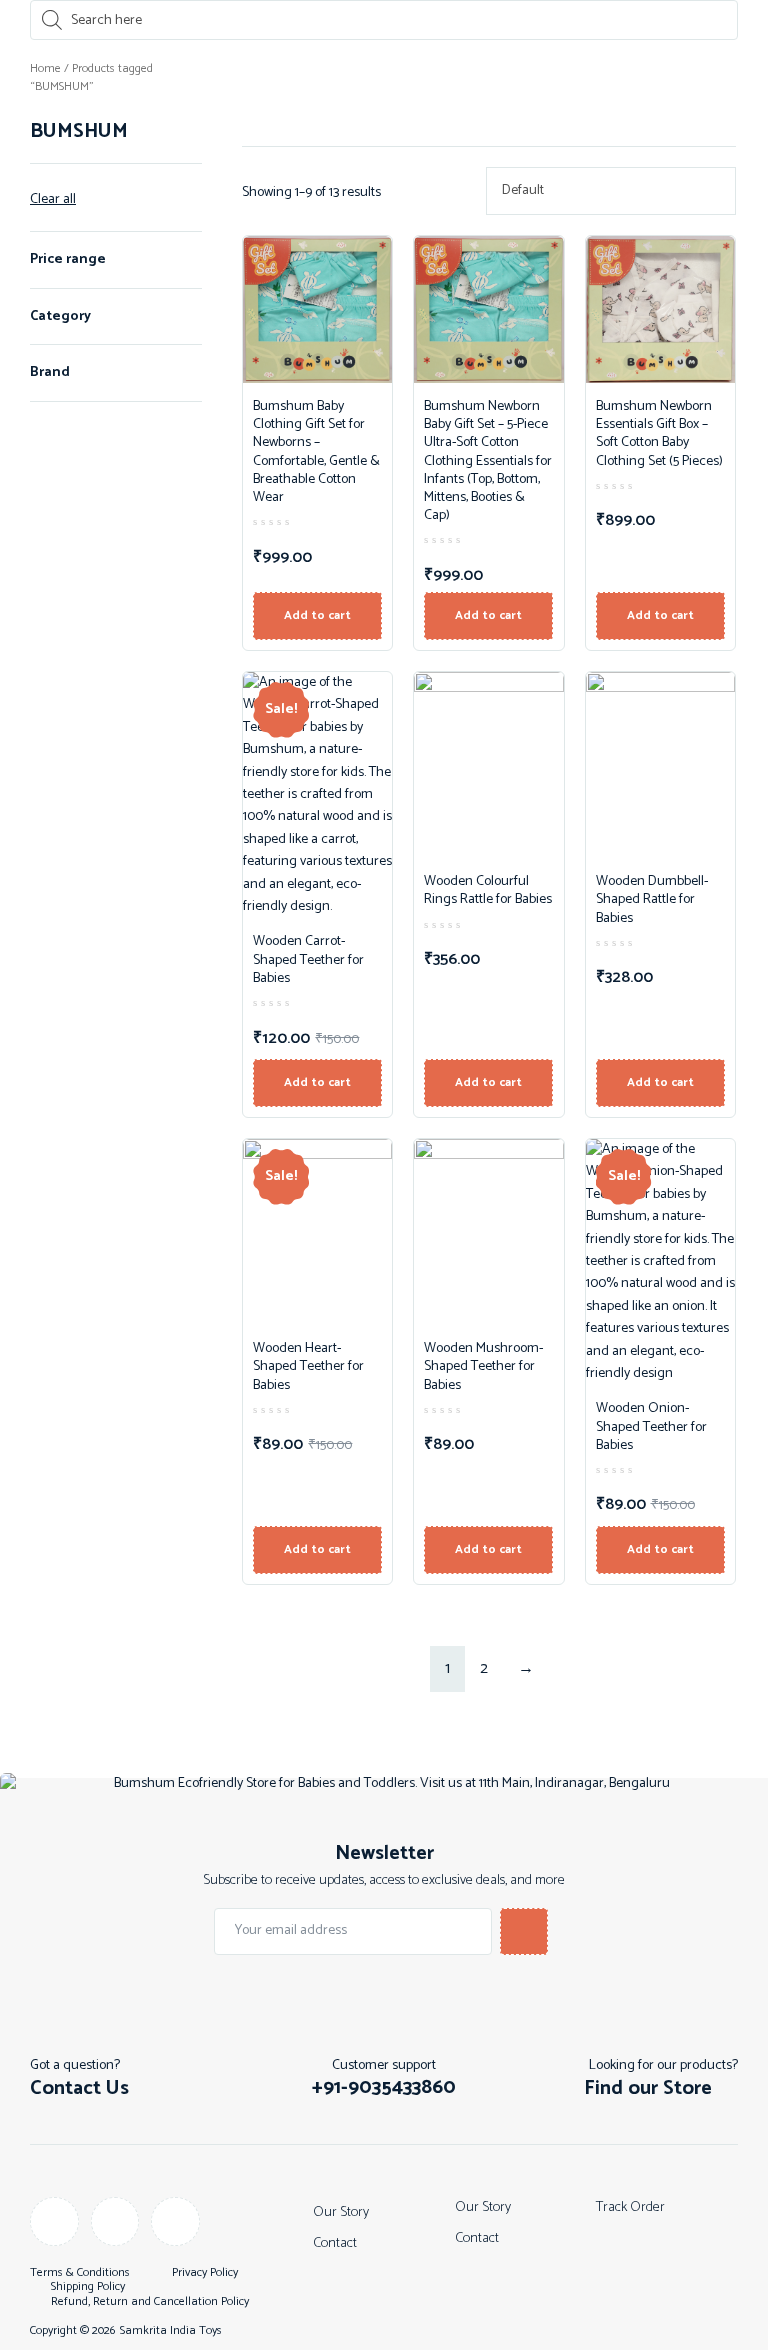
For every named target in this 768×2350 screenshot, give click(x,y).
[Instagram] (115, 2221)
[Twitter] (175, 2221)
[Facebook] (54, 2221)
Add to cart (317, 615)
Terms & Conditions (80, 2273)
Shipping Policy (88, 2287)
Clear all (53, 200)
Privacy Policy (205, 2273)
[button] (384, 2088)
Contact (335, 2243)
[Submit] (524, 1931)
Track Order (630, 2207)
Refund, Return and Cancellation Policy (150, 2302)
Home (45, 68)
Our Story (341, 2212)
